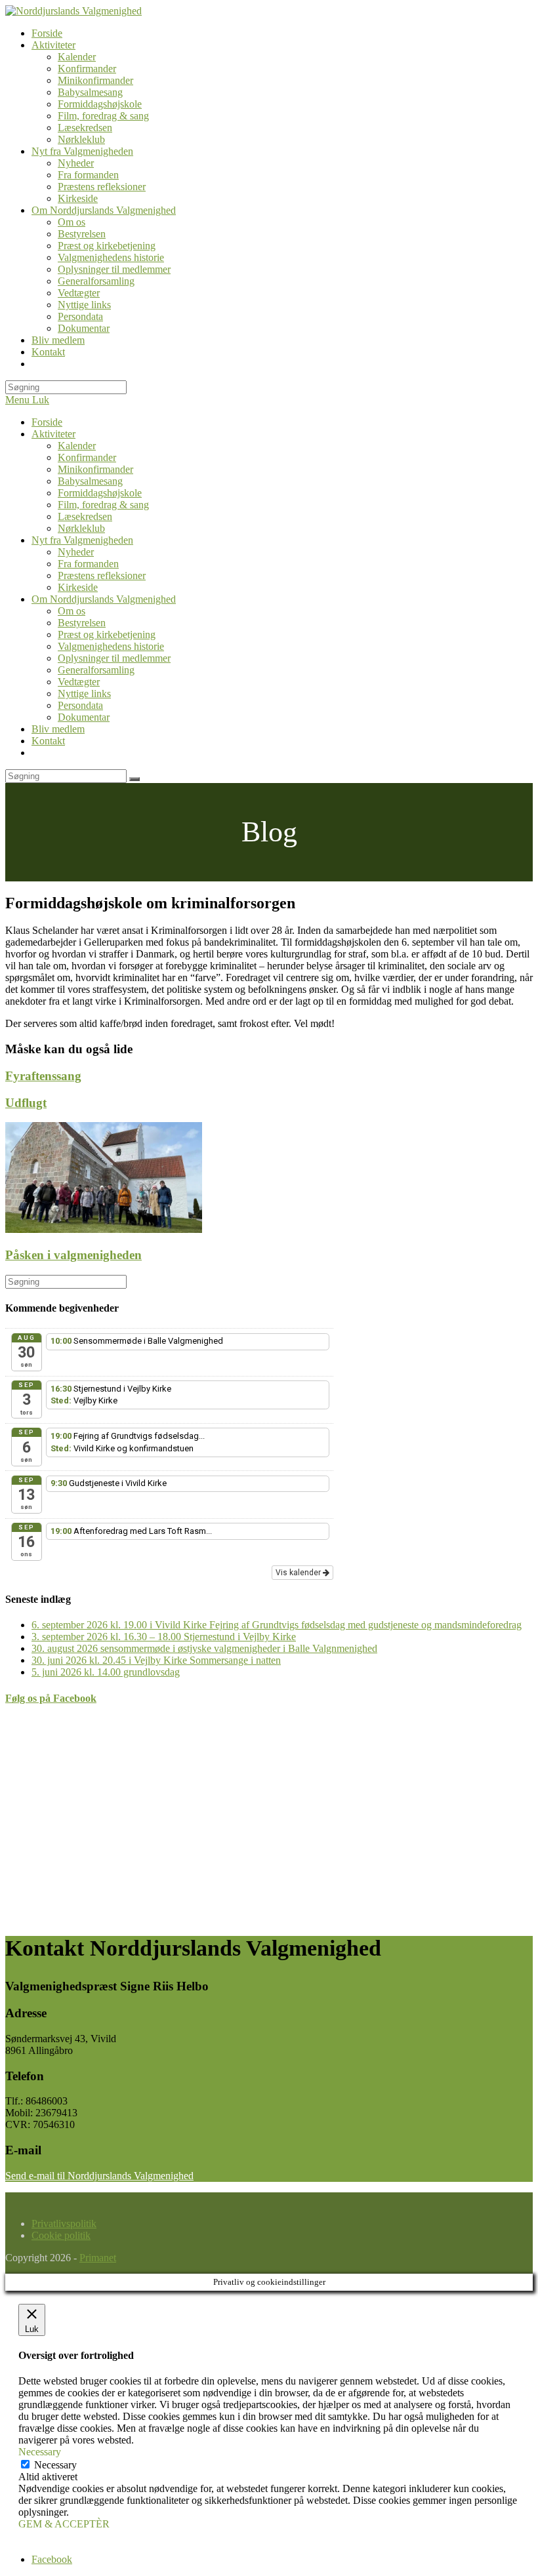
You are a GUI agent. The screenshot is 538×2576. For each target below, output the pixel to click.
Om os (72, 611)
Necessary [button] (40, 2452)
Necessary (55, 2465)
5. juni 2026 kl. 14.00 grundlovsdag (106, 1672)
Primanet (98, 2258)
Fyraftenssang (43, 1076)
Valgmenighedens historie (111, 646)
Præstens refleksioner (102, 575)
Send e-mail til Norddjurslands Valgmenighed (99, 2176)
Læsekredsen (85, 516)
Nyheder (76, 552)
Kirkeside (78, 587)
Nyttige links (84, 694)
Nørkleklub (81, 528)
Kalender (77, 446)
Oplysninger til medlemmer (114, 658)
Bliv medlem (58, 729)
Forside (47, 422)
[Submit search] (134, 779)
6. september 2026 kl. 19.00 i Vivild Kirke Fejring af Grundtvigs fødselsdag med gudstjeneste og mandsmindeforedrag (277, 1625)
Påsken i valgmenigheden (73, 1255)
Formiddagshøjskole (100, 493)
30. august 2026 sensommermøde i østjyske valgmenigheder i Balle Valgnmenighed (204, 1648)
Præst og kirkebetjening (107, 634)
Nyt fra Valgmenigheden (82, 540)
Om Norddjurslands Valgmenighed (104, 599)
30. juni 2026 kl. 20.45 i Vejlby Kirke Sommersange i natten (156, 1660)
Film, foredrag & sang (103, 505)
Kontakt (48, 741)
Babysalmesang (90, 481)
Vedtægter (79, 682)
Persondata (80, 705)
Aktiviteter (53, 434)
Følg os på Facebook (51, 1698)
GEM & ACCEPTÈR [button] (64, 2524)
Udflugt (26, 1103)
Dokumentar (84, 717)
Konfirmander (87, 457)
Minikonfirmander (95, 469)
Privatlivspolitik (64, 2224)
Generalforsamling (96, 670)
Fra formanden (88, 564)
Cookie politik (61, 2235)
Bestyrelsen (82, 623)
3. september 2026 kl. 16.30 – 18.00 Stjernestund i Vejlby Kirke (164, 1637)
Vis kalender (299, 1573)
